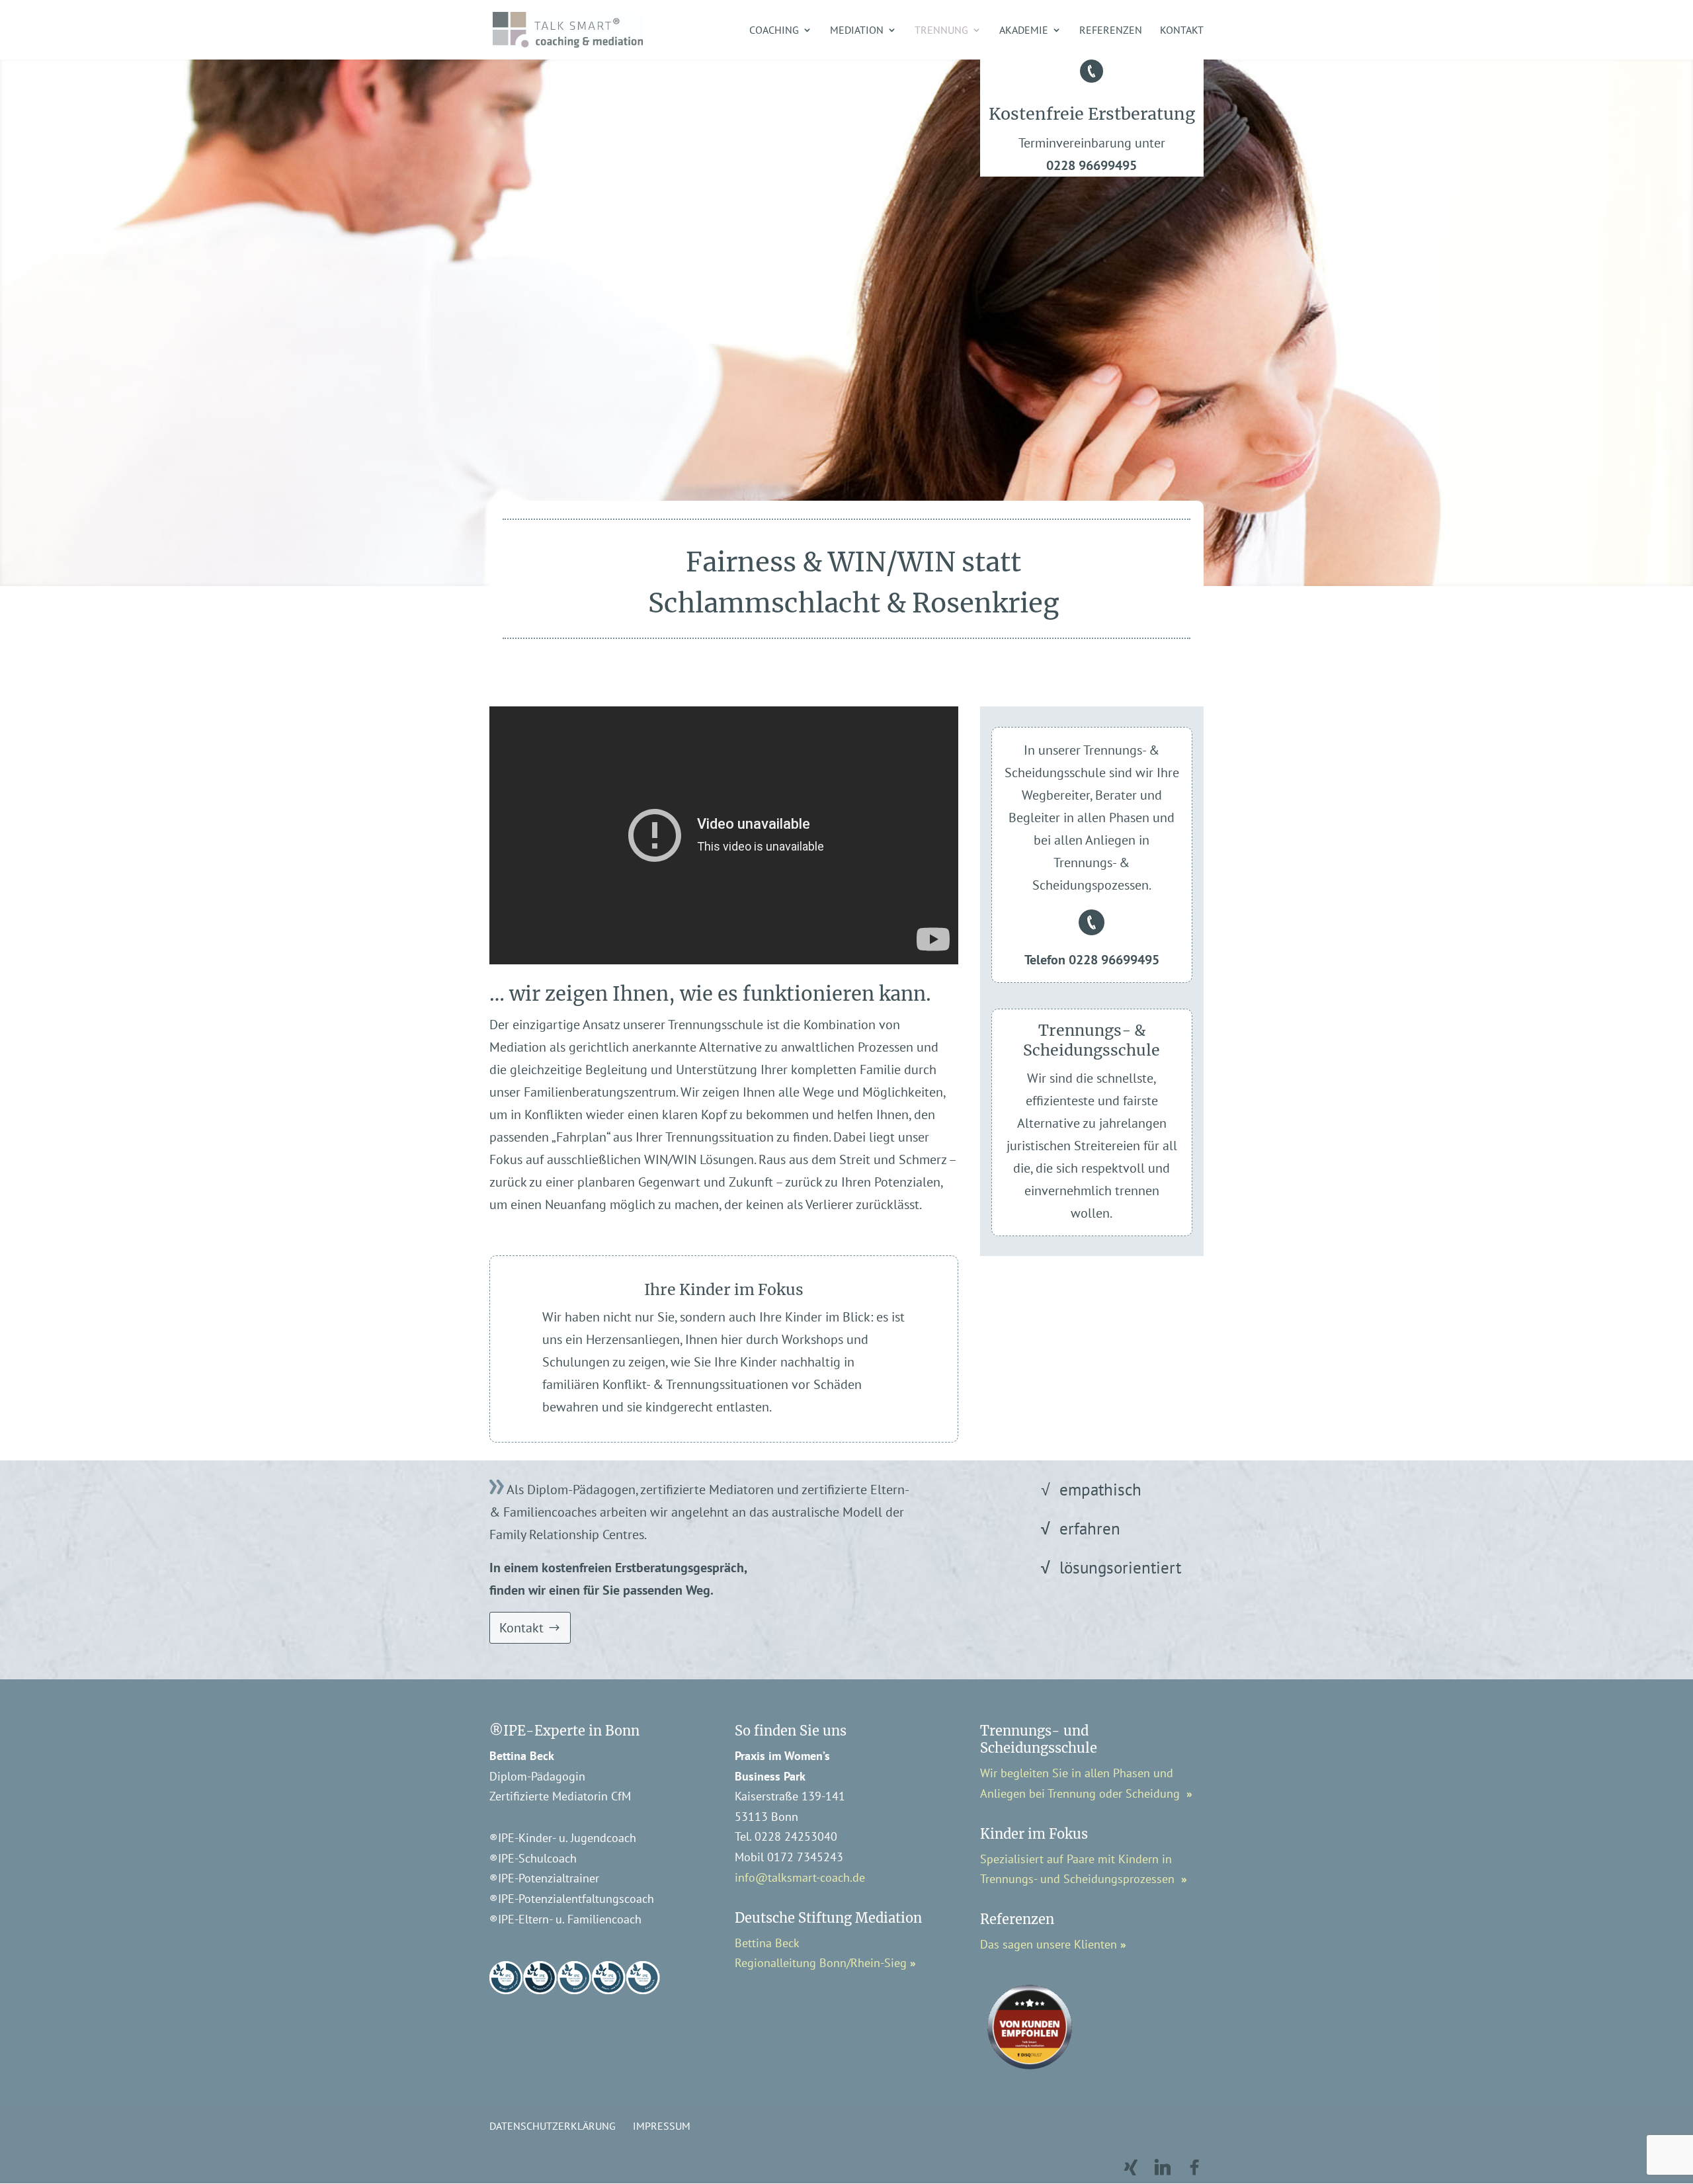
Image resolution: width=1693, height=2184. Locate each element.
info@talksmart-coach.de (800, 1877)
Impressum (662, 2126)
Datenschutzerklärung (553, 2126)
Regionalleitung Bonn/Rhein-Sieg (822, 1963)
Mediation (857, 31)
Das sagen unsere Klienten (1049, 1944)
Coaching (774, 31)
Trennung (941, 31)
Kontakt (1182, 31)
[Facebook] (1194, 2167)
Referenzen (1111, 31)
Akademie (1024, 31)
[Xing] (1131, 2167)
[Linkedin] (1163, 2167)
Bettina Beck (767, 1943)
